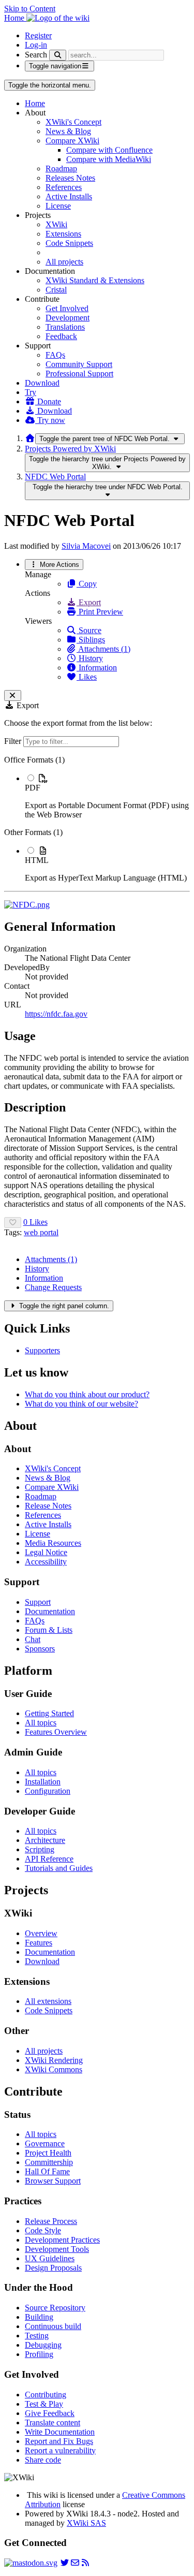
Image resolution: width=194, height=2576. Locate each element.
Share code (43, 2460)
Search (36, 55)
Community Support (79, 364)
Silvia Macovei (86, 546)
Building (39, 2317)
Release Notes (48, 1506)
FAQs (55, 355)
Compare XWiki (72, 141)
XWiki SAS (86, 2523)
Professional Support (79, 374)
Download (42, 383)
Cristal (56, 290)
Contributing (46, 2395)
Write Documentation (60, 2432)
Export (89, 602)
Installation (43, 1782)
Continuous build (53, 2326)
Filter (14, 741)
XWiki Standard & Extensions (95, 280)
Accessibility (46, 1562)
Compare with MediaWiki (109, 159)
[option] (107, 796)
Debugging (43, 2345)
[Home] (30, 438)
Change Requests (53, 1287)
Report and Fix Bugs (59, 2441)
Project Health (48, 2153)
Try (31, 392)
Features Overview (56, 1732)
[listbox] (97, 819)
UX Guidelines (50, 2258)
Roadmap (61, 169)
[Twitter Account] (65, 2563)
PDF (33, 788)
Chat (33, 1639)
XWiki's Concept (73, 122)
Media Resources (53, 1543)
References (64, 187)
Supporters (42, 1350)
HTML (37, 860)
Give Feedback (50, 2413)
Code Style (43, 2230)
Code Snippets (69, 243)
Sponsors (40, 1649)
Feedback (61, 336)
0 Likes (35, 1222)
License (58, 206)
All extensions (48, 2001)
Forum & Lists (49, 1630)
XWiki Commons (54, 2069)
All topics (41, 1723)
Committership (49, 2162)
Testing (37, 2336)
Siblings (91, 640)
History (90, 658)
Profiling (39, 2354)
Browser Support (53, 2181)
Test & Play (44, 2404)
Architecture (45, 1840)
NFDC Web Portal (55, 477)
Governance (45, 2143)
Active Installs (69, 196)
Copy (87, 584)
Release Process (51, 2221)
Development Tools (57, 2249)
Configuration (48, 1791)
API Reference (49, 1859)
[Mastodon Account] (31, 2563)
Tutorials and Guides (59, 1868)
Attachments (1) (103, 649)
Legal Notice (46, 1552)
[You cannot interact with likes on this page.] (13, 1223)
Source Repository (55, 2308)
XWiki (56, 224)
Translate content (53, 2423)
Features (39, 1943)
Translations (65, 327)
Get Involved (67, 308)
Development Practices (62, 2240)
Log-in (36, 45)
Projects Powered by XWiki (70, 449)
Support (38, 1602)
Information (97, 668)
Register (38, 35)
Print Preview (100, 612)
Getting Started (49, 1713)
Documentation (50, 1611)
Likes (87, 677)
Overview (41, 1933)
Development (68, 318)
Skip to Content (30, 9)
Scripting (40, 1849)
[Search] (58, 55)
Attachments (51, 1259)
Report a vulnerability (60, 2450)
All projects (64, 262)
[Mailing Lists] (75, 2563)
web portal (41, 1232)
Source (89, 630)
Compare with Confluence (109, 150)
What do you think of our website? (81, 1404)
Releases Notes (70, 178)
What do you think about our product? (87, 1394)
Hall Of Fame (47, 2171)
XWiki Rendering (54, 2060)
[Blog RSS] (85, 2563)
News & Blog (68, 131)
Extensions (63, 234)
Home (35, 103)
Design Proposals (53, 2268)
